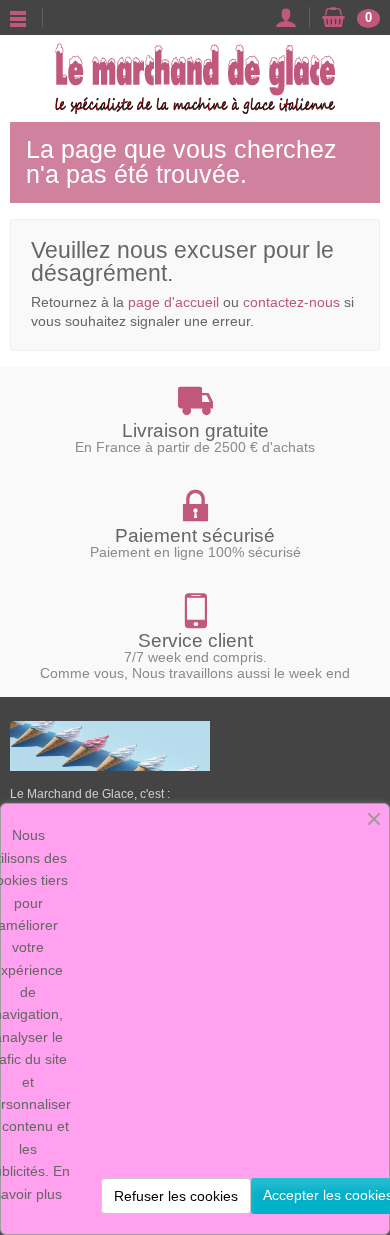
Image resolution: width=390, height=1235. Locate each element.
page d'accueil (173, 302)
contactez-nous (291, 302)
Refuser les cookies (176, 1196)
